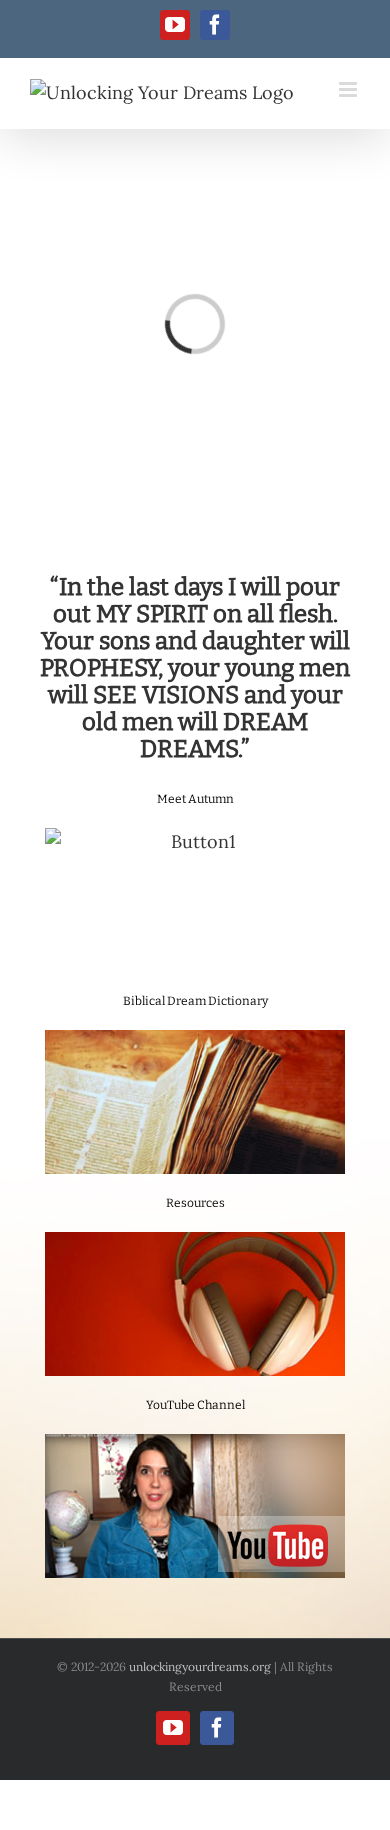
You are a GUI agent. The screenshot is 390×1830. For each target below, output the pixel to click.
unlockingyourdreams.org (200, 1666)
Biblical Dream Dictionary (195, 1001)
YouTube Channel (195, 1405)
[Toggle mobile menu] (349, 89)
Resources (195, 1203)
